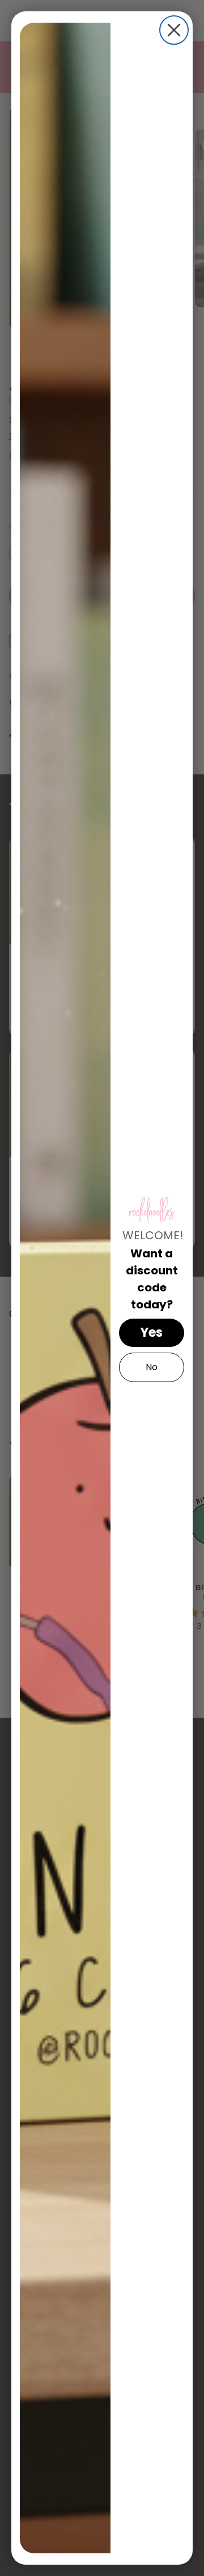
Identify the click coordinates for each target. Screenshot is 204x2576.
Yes (152, 1333)
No (152, 1367)
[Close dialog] (174, 30)
